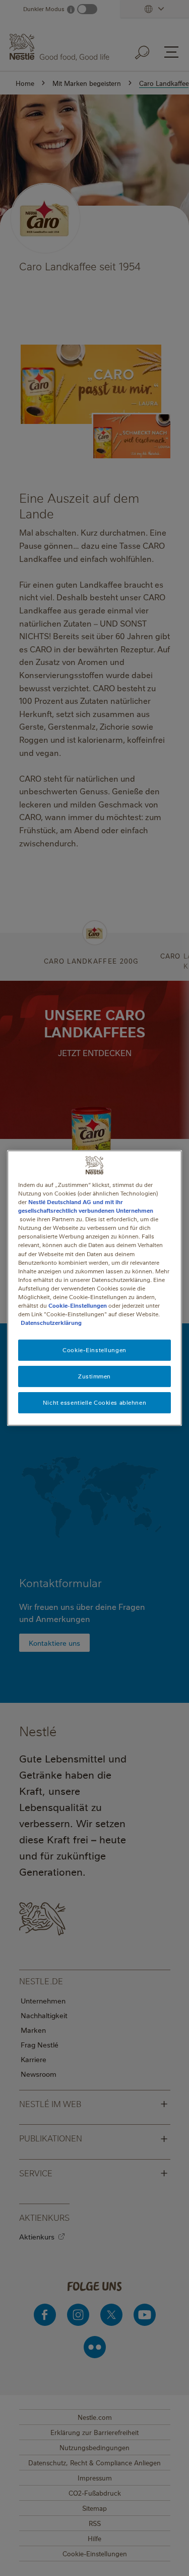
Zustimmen (94, 1376)
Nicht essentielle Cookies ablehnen (94, 1402)
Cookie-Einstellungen (78, 1305)
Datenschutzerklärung (51, 1323)
